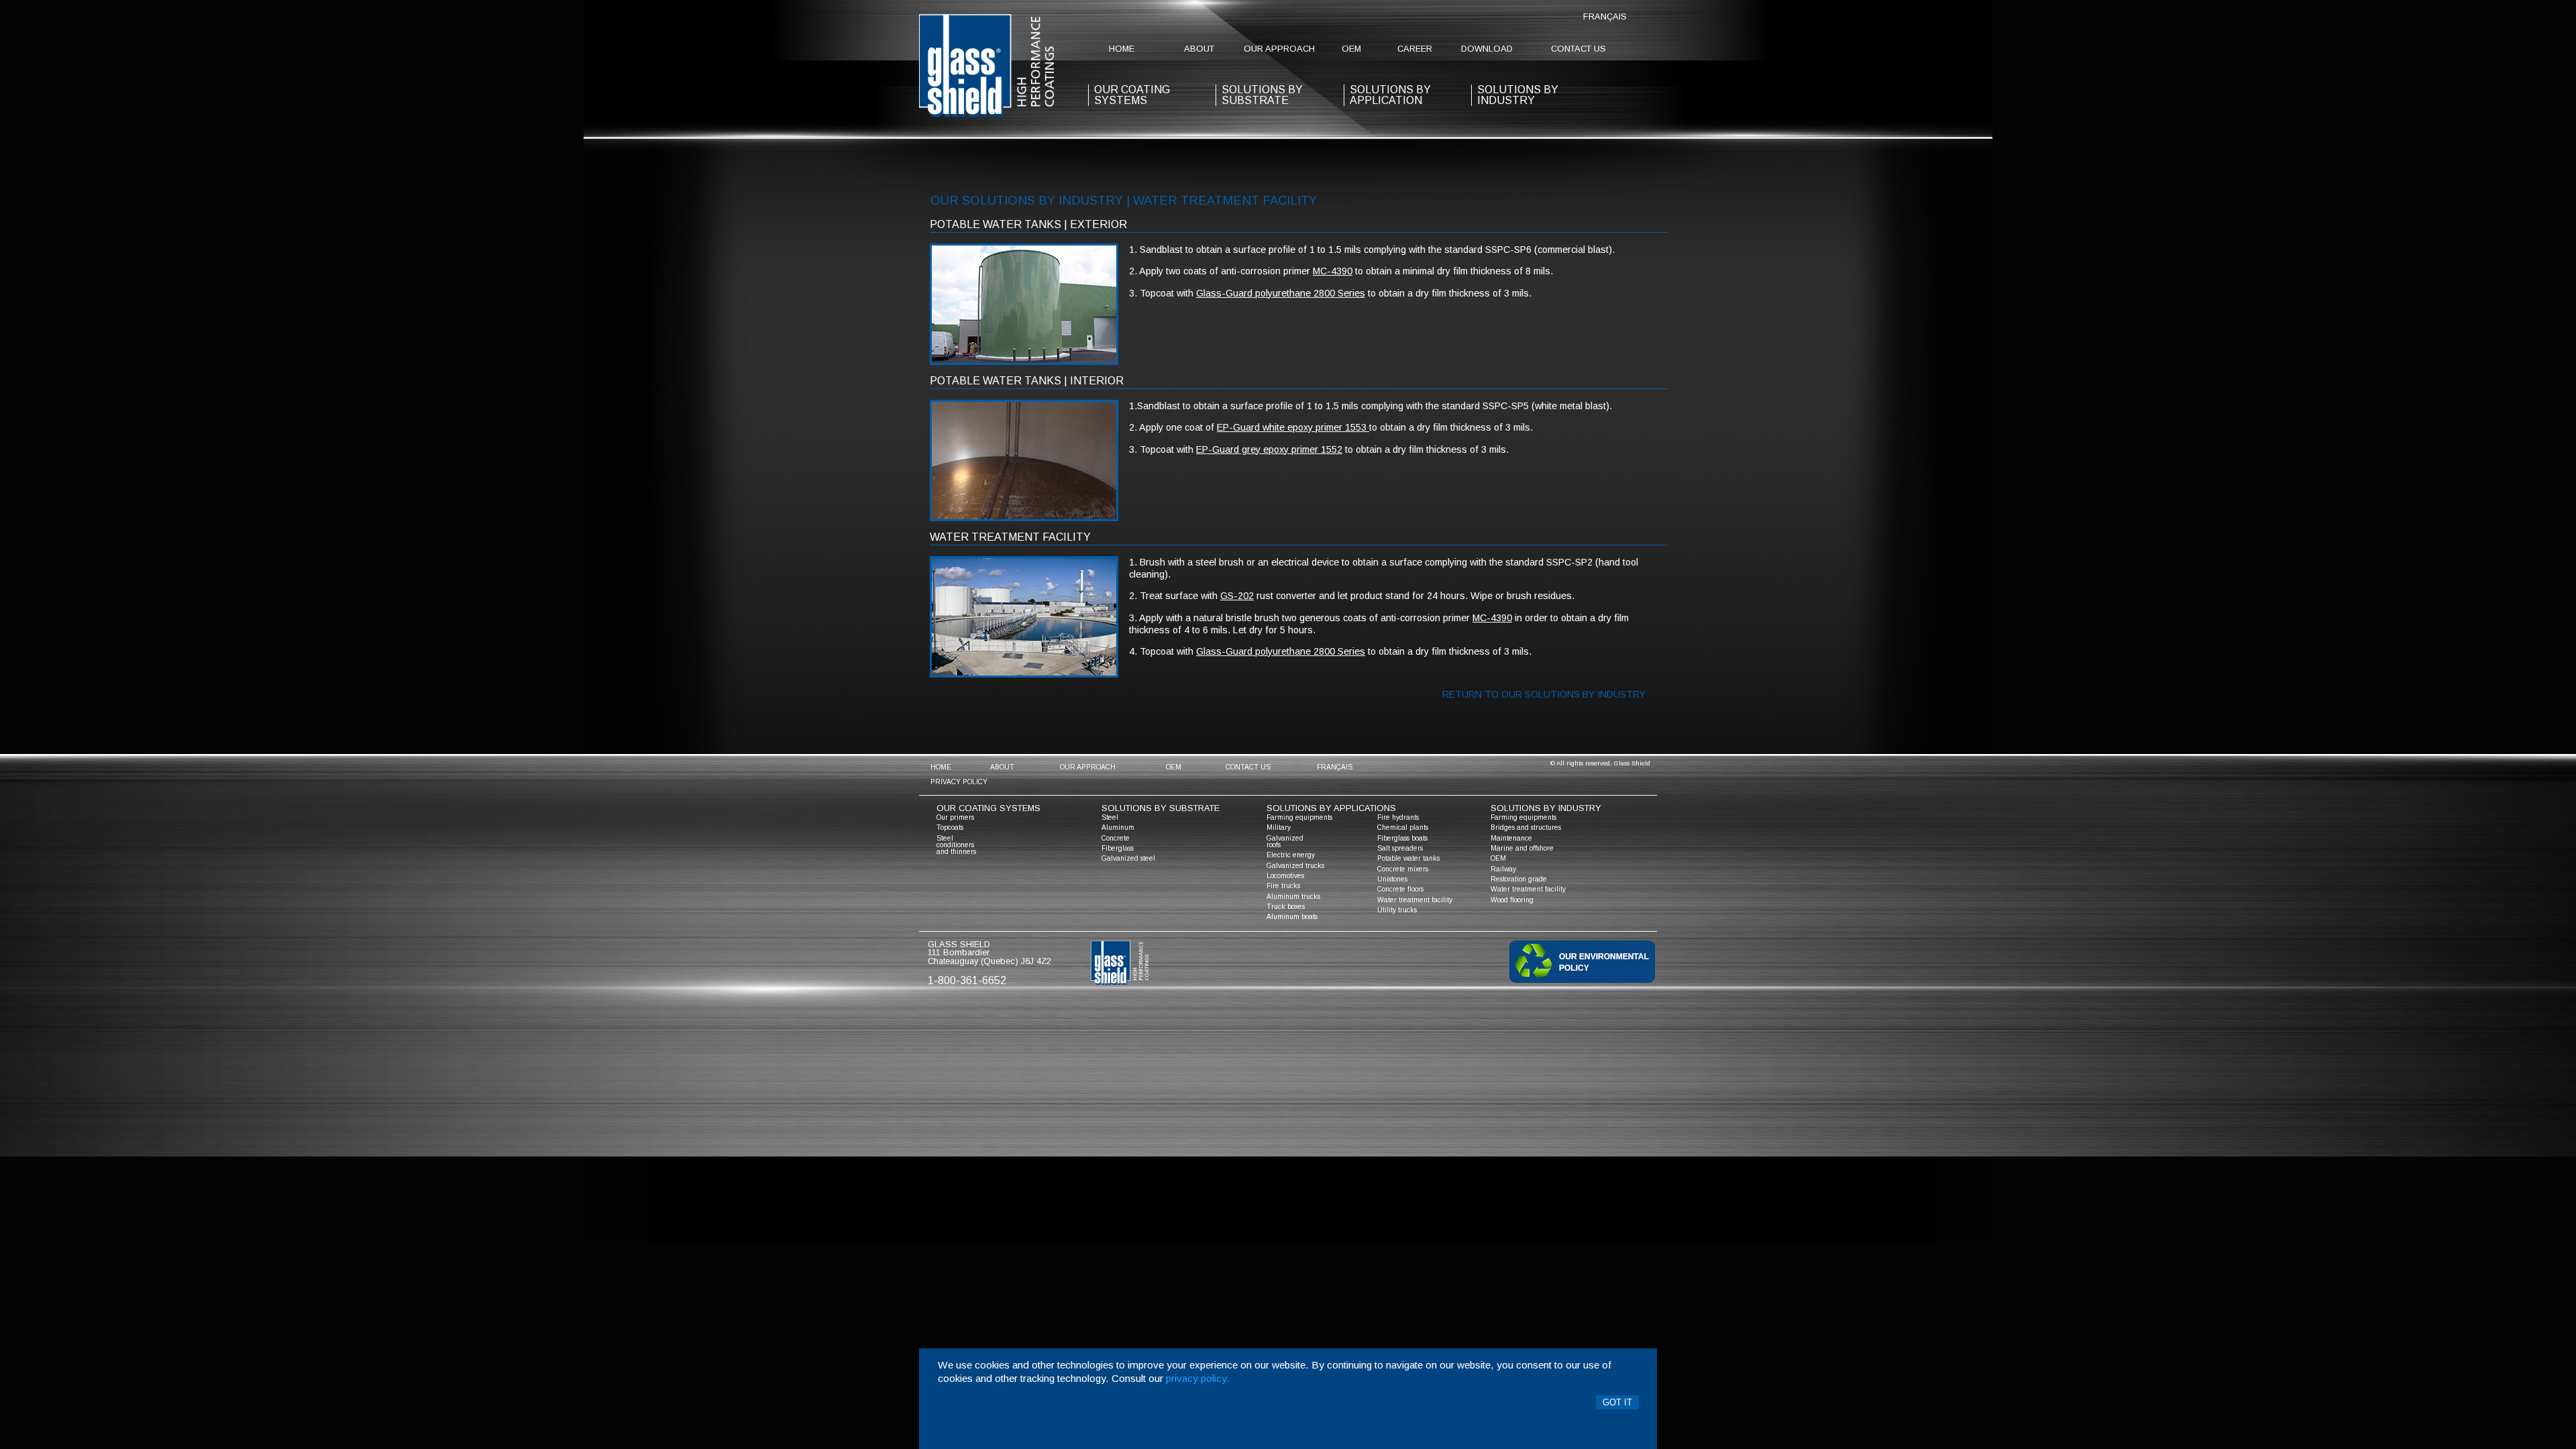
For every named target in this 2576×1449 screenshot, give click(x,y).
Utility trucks (1397, 910)
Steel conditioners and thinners (956, 845)
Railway (1503, 869)
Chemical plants (1403, 827)
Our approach (1279, 49)
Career (1415, 49)
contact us (1578, 49)
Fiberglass (1118, 848)
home (1122, 49)
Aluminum (1118, 827)
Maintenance (1511, 838)
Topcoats (950, 827)
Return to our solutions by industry (1544, 694)
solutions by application (1390, 95)
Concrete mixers (1403, 869)
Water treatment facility (1415, 900)
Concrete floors (1400, 889)
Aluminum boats (1292, 917)
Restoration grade (1519, 879)
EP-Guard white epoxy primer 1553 (1293, 427)
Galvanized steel (1128, 858)
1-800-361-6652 (967, 980)
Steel (1110, 817)
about (1199, 49)
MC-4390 (1333, 271)
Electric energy (1291, 855)
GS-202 (1237, 596)
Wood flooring (1512, 900)
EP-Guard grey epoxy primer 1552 (1269, 449)
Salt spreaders (1400, 848)
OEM (1351, 49)
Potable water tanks (1408, 858)
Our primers (955, 817)
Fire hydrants (1398, 817)
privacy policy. (1198, 1378)
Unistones (1392, 879)
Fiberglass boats (1402, 838)
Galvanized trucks (1295, 866)
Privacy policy (959, 782)
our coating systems (1132, 95)
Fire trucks (1283, 886)
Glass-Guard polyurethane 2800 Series (1281, 293)
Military (1279, 827)
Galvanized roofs (1285, 842)
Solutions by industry (1518, 95)
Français (1605, 16)
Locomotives (1285, 876)
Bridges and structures (1526, 827)
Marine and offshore (1522, 848)
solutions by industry (1546, 808)
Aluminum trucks (1293, 897)
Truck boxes (1286, 907)
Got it (1617, 1402)
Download (1487, 49)
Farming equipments (1299, 817)
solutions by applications (1331, 808)
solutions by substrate (1262, 95)
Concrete (1116, 838)
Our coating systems (988, 808)
